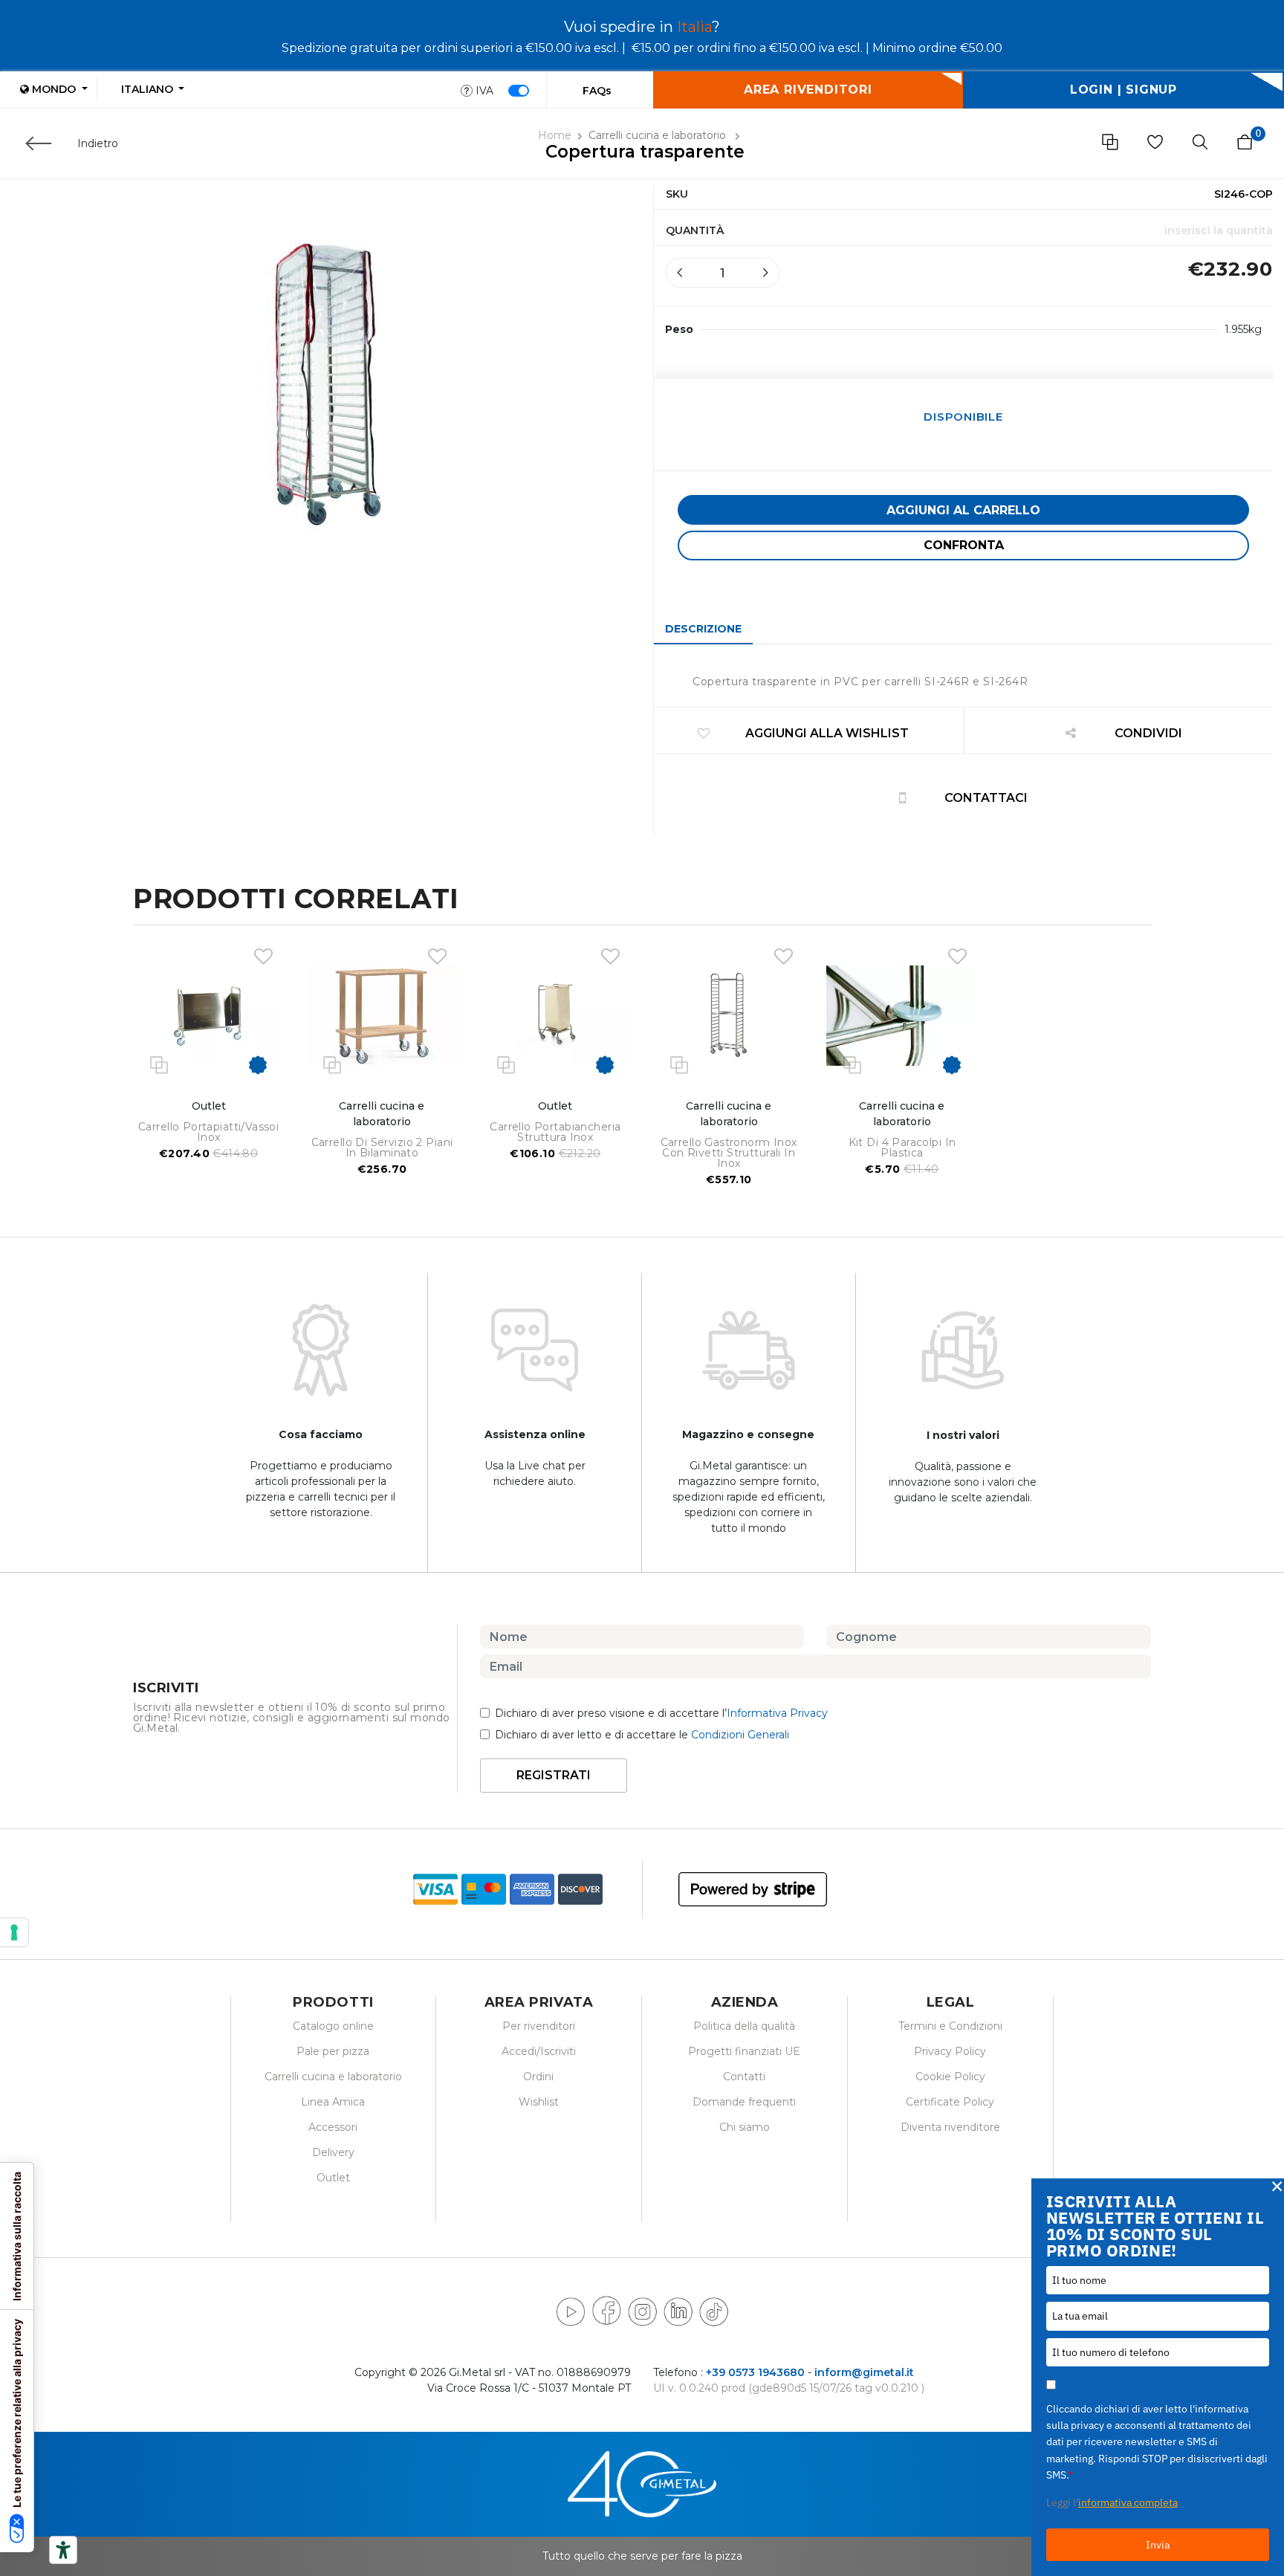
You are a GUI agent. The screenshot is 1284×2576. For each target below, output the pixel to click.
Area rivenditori (808, 90)
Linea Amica (333, 2102)
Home (555, 135)
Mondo (54, 89)
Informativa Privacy (777, 1713)
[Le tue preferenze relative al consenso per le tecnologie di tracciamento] (14, 1932)
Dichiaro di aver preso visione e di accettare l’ (661, 1713)
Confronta (964, 545)
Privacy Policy (950, 2051)
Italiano (149, 89)
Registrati (554, 1775)
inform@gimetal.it (864, 2372)
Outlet (333, 2178)
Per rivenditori (539, 2026)
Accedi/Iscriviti (539, 2051)
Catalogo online (333, 2026)
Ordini (538, 2077)
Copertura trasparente (645, 152)
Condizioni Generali (740, 1735)
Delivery (333, 2152)
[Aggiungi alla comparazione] (159, 1064)
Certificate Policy (950, 2102)
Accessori (333, 2127)
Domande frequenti (744, 2102)
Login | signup (1123, 90)
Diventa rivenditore (950, 2127)
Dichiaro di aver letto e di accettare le (642, 1735)
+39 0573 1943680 (755, 2372)
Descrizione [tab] (703, 629)
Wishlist (539, 2102)
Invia (1158, 2545)
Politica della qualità (744, 2026)
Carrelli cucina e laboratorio (659, 135)
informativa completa (1128, 2502)
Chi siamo (745, 2127)
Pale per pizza (333, 2051)
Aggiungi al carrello (963, 510)
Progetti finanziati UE (744, 2051)
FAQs (597, 91)
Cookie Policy (950, 2077)
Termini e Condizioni (950, 2026)
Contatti (744, 2077)
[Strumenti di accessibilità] (63, 2550)
